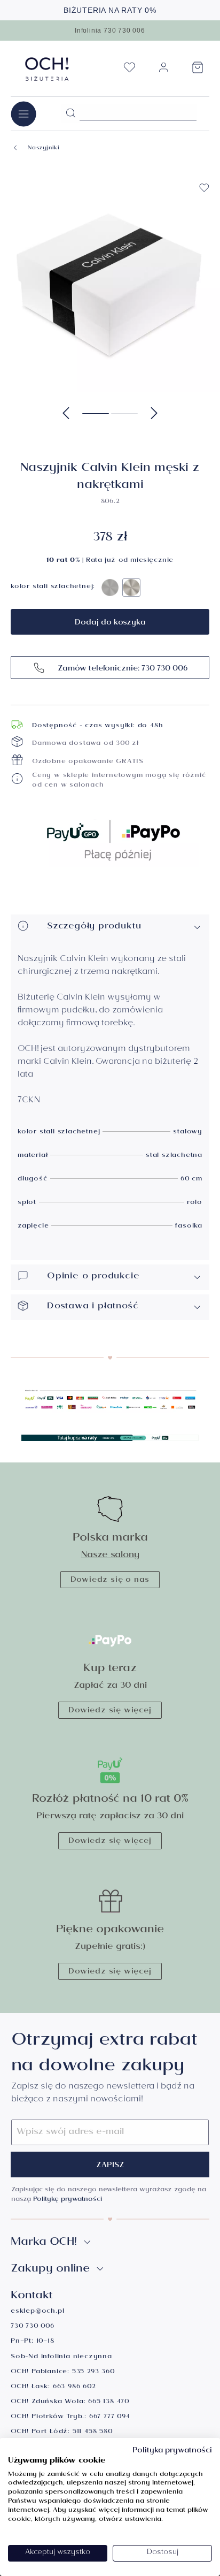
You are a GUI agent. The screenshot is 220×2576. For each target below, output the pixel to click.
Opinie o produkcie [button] (93, 1277)
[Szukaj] (70, 113)
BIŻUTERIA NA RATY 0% (110, 10)
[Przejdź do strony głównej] (47, 69)
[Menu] (23, 114)
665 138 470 (109, 2402)
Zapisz (110, 2166)
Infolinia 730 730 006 (110, 31)
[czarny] (110, 588)
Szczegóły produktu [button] (94, 927)
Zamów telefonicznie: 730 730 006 (121, 669)
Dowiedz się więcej (110, 1711)
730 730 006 (33, 2327)
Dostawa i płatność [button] (93, 1307)
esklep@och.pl (37, 2312)
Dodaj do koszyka (110, 623)
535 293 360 (93, 2372)
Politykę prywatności (68, 2200)
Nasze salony (110, 1556)
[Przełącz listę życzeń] (204, 188)
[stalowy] (131, 588)
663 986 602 (74, 2387)
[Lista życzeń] (129, 71)
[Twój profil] (163, 72)
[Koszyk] (198, 71)
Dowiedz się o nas (110, 1581)
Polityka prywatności (172, 2451)
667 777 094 (110, 2417)
